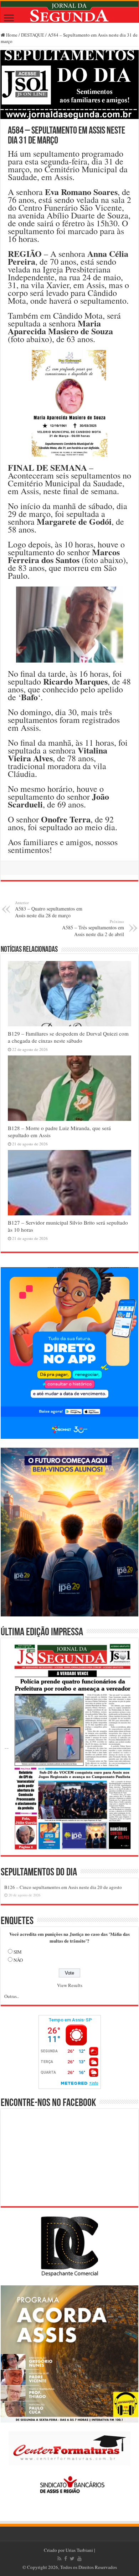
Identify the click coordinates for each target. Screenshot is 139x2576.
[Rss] (59, 2559)
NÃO (18, 1960)
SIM (18, 1952)
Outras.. (12, 1996)
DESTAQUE (33, 35)
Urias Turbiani (79, 2550)
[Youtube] (79, 2559)
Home (11, 35)
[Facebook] (66, 2559)
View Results (70, 1985)
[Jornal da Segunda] (69, 12)
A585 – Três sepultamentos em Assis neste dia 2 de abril (93, 928)
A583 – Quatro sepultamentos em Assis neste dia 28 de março (49, 909)
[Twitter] (72, 2559)
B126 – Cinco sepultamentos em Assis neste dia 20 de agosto (63, 1887)
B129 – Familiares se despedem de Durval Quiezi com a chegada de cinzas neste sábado (68, 1037)
